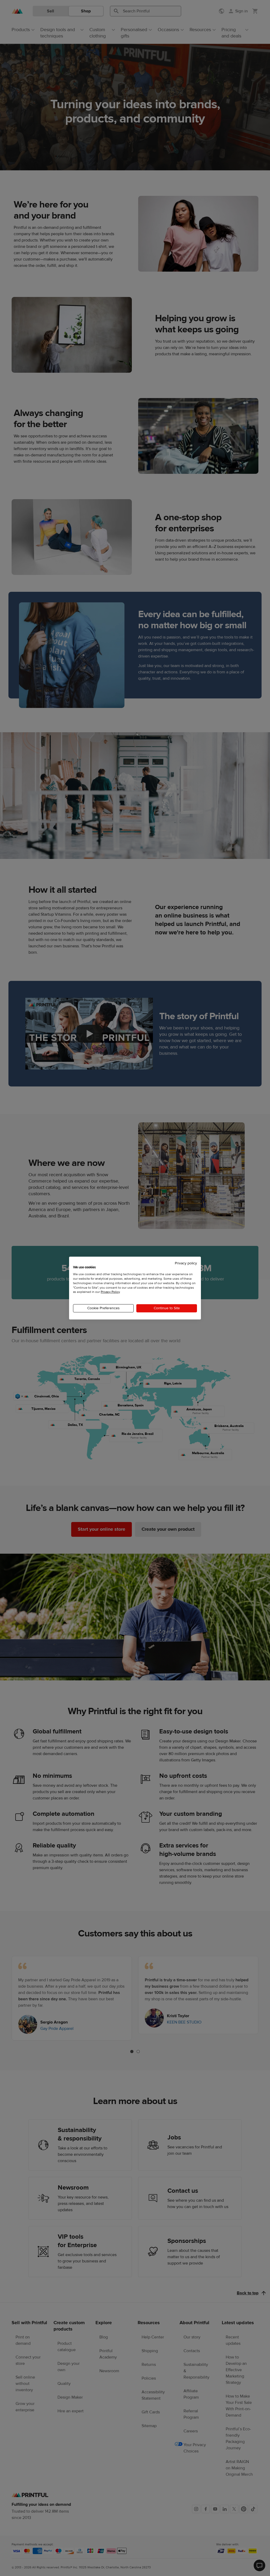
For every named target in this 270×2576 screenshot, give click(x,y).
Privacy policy (186, 1263)
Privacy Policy (110, 1292)
